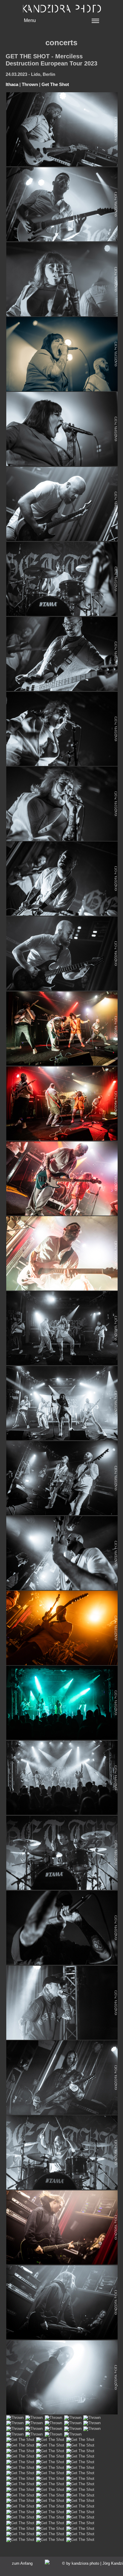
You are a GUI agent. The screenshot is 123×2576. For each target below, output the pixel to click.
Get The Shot (55, 84)
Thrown (30, 84)
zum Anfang (22, 2563)
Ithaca (12, 84)
